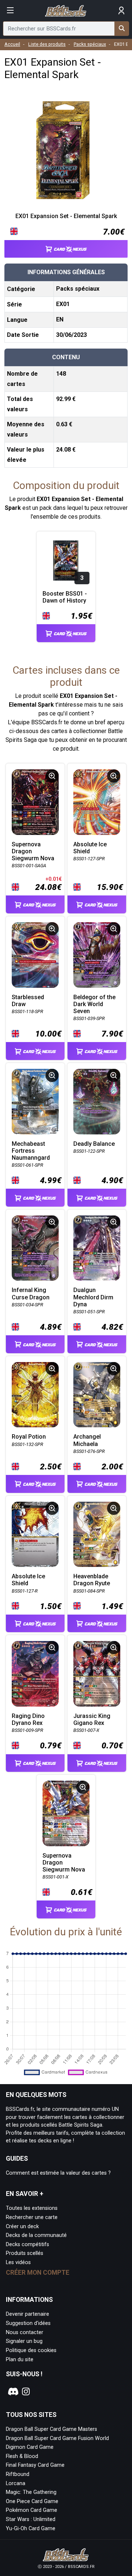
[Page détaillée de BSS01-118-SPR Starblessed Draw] (35, 955)
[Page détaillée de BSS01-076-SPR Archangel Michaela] (97, 1395)
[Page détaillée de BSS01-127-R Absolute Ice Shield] (35, 1534)
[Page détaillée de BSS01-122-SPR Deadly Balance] (97, 1102)
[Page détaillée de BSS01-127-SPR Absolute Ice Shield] (97, 802)
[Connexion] (122, 11)
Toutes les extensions (32, 2208)
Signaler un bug (24, 2341)
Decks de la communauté (36, 2235)
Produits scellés (25, 2253)
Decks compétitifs (27, 2244)
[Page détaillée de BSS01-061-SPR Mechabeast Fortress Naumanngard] (35, 1102)
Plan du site (20, 2360)
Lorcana (16, 2483)
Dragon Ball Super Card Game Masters (52, 2429)
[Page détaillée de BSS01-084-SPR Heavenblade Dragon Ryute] (97, 1534)
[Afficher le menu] (10, 11)
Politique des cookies (31, 2350)
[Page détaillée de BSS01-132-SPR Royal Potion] (35, 1395)
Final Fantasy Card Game (35, 2465)
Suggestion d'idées (28, 2323)
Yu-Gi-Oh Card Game (31, 2529)
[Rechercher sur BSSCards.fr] (122, 29)
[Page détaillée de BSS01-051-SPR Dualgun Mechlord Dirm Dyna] (97, 1248)
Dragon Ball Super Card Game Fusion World (57, 2438)
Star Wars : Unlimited (31, 2519)
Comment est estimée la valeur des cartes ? (58, 2173)
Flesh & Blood (22, 2456)
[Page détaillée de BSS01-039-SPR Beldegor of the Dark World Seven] (97, 955)
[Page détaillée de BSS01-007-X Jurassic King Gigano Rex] (97, 1674)
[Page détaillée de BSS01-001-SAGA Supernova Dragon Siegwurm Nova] (35, 802)
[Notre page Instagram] (26, 2392)
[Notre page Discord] (12, 2392)
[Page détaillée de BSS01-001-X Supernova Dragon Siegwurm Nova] (66, 1813)
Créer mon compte (38, 2273)
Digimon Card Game (30, 2447)
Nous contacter (25, 2332)
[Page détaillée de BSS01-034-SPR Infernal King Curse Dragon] (35, 1248)
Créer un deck (22, 2227)
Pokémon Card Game (32, 2510)
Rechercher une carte (32, 2217)
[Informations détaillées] (52, 776)
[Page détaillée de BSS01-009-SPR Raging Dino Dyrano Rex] (35, 1674)
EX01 (63, 304)
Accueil (12, 44)
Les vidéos (18, 2262)
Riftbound (18, 2474)
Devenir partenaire (27, 2314)
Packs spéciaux (90, 44)
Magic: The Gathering (31, 2492)
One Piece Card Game (32, 2501)
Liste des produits (47, 44)
